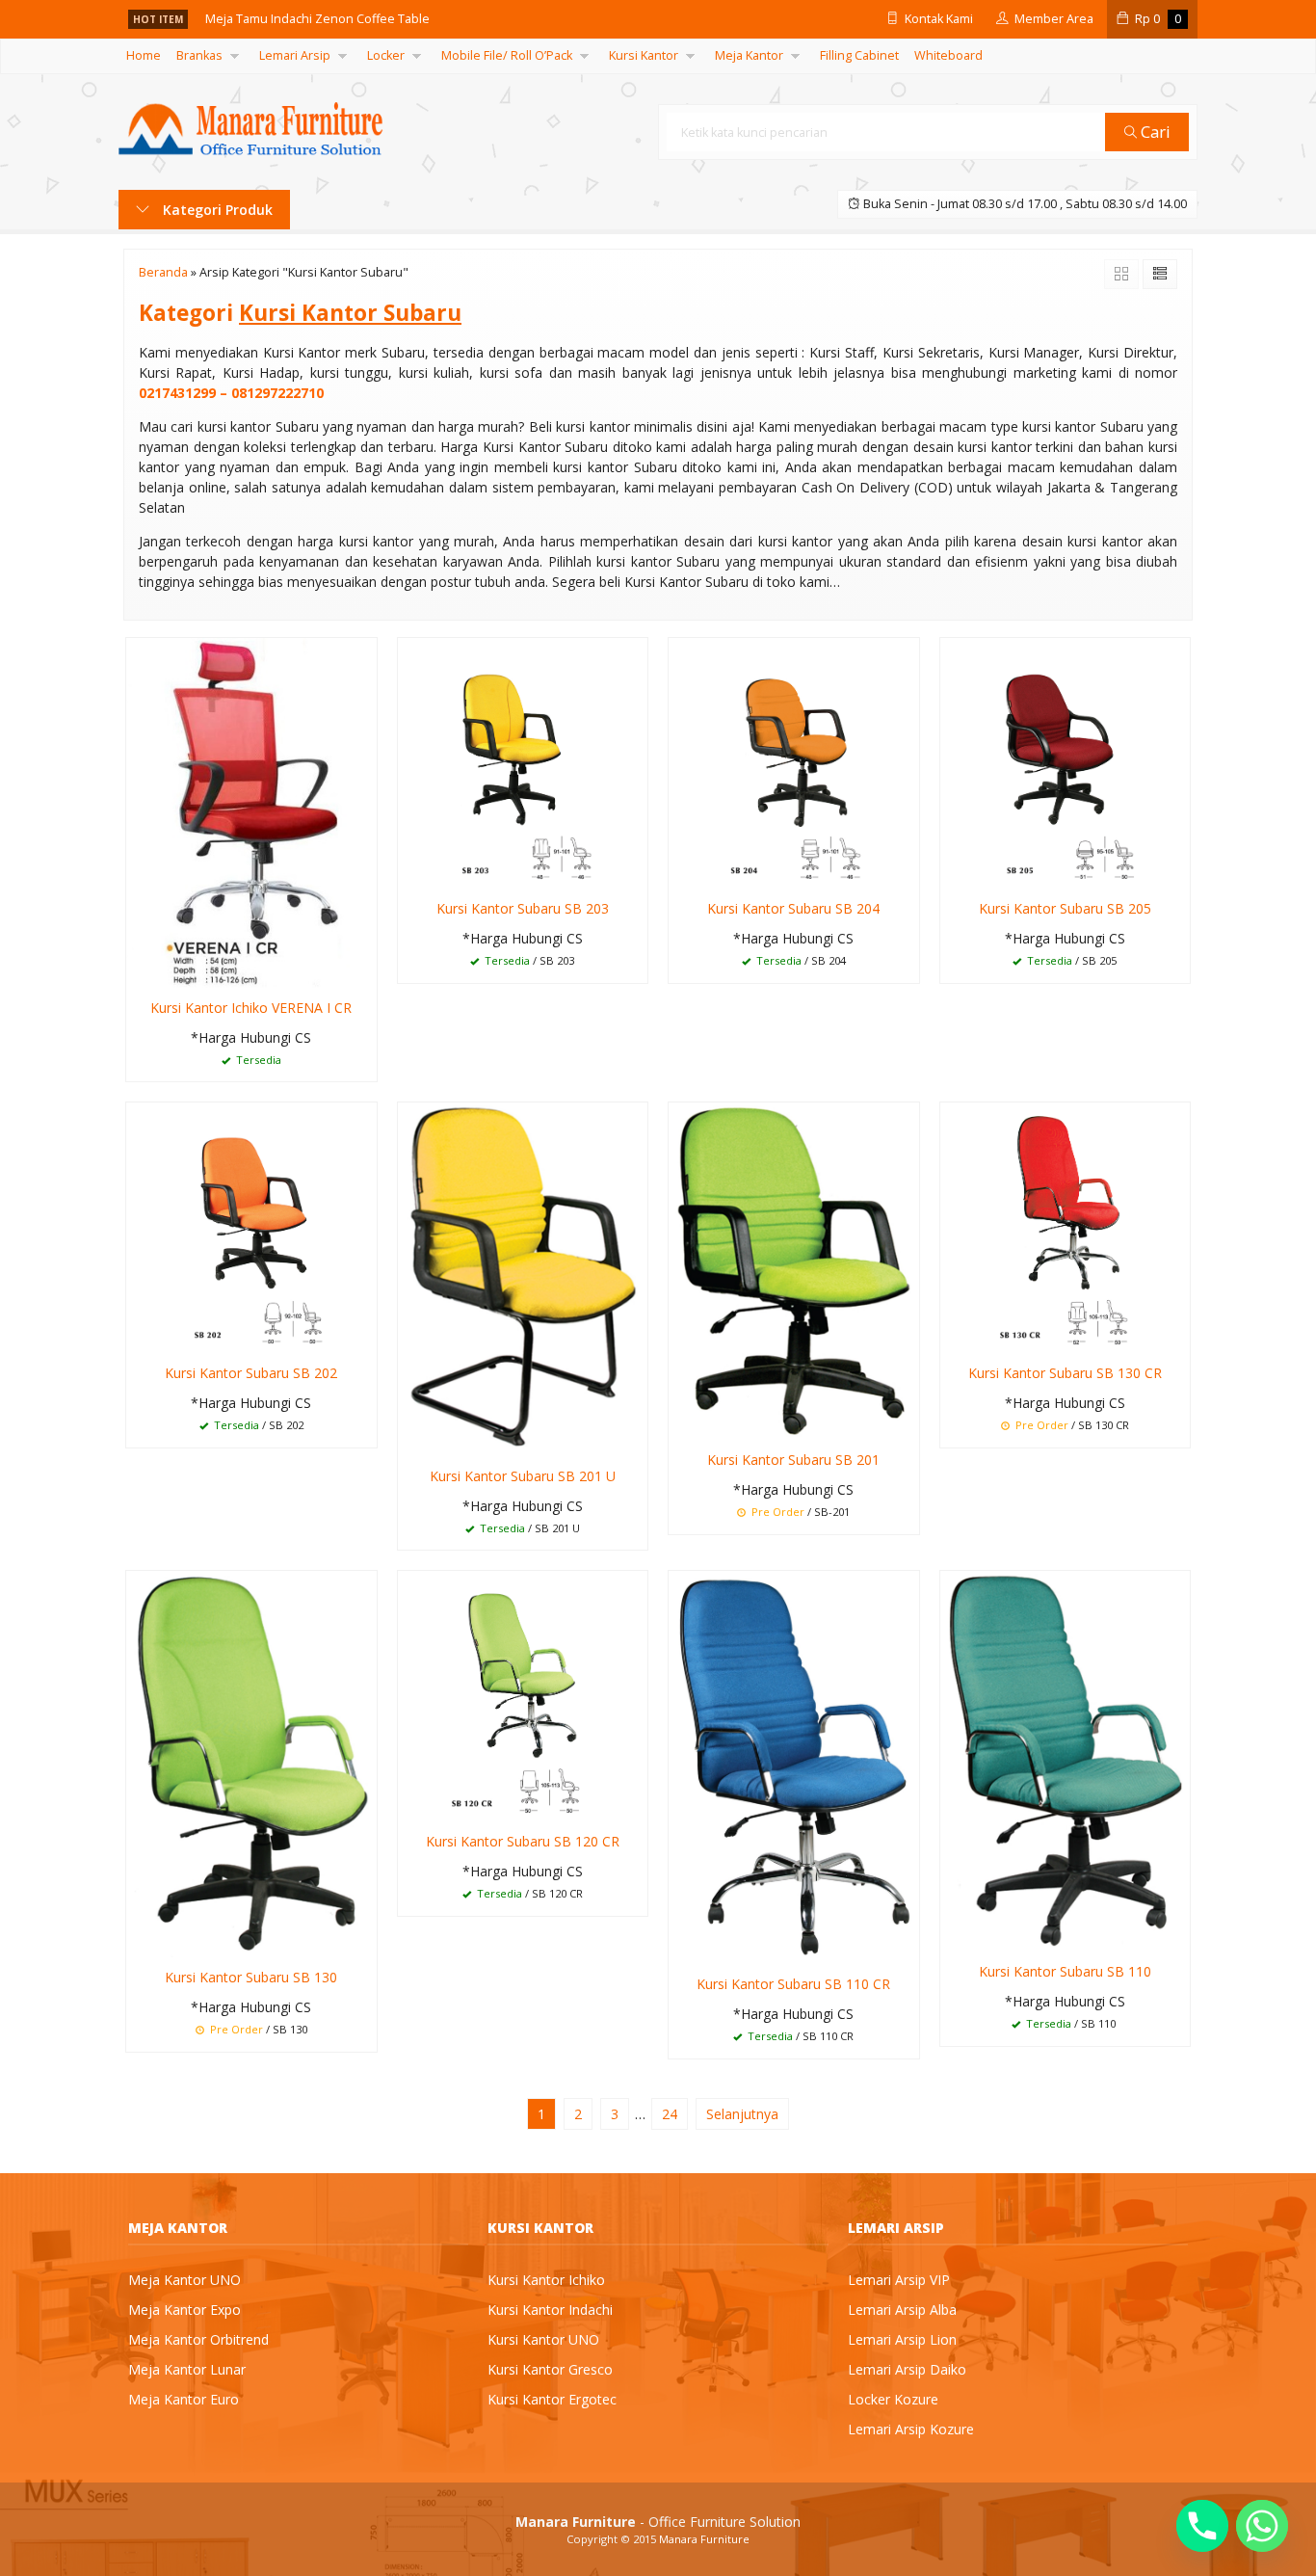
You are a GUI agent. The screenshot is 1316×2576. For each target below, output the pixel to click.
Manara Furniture (704, 2539)
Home (144, 55)
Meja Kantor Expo (184, 2310)
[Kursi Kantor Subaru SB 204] (794, 762)
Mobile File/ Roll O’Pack (507, 55)
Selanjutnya (742, 2114)
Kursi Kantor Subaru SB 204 (793, 908)
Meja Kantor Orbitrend (198, 2339)
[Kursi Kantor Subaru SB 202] (251, 1226)
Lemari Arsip (295, 55)
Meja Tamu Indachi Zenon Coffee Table (317, 19)
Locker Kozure (893, 2399)
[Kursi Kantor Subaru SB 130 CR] (1066, 1226)
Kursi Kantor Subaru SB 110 (1065, 1971)
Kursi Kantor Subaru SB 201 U (523, 1476)
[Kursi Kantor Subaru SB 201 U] (523, 1277)
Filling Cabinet (859, 55)
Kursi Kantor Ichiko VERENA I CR (251, 1008)
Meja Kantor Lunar (187, 2369)
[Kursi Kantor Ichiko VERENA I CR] (251, 811)
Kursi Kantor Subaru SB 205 (1065, 908)
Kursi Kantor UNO (543, 2339)
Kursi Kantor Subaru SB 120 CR (523, 1841)
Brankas (199, 55)
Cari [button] (1154, 132)
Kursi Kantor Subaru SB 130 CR (1065, 1373)
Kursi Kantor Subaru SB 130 (251, 1977)
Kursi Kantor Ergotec (552, 2399)
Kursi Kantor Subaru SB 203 (523, 908)
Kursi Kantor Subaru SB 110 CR (793, 1984)
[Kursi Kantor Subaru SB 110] (1066, 1759)
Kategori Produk (216, 210)
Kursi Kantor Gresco (550, 2369)
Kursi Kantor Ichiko (546, 2280)
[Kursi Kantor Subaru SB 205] (1066, 762)
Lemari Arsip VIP (899, 2280)
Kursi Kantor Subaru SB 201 (793, 1460)
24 (670, 2114)
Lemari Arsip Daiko (907, 2369)
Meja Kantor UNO (184, 2280)
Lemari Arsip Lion (902, 2339)
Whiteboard (948, 55)
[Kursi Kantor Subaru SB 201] (794, 1270)
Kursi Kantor (644, 55)
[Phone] (1202, 2526)
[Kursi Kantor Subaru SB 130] (251, 1763)
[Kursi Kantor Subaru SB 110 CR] (794, 1766)
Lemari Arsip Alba (902, 2310)
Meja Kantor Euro (184, 2399)
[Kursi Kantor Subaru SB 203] (523, 762)
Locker (386, 55)
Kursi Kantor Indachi (550, 2310)
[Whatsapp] (1262, 2526)
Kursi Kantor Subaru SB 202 (251, 1373)
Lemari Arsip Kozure (911, 2429)
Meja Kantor (749, 55)
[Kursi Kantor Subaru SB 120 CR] (523, 1695)
